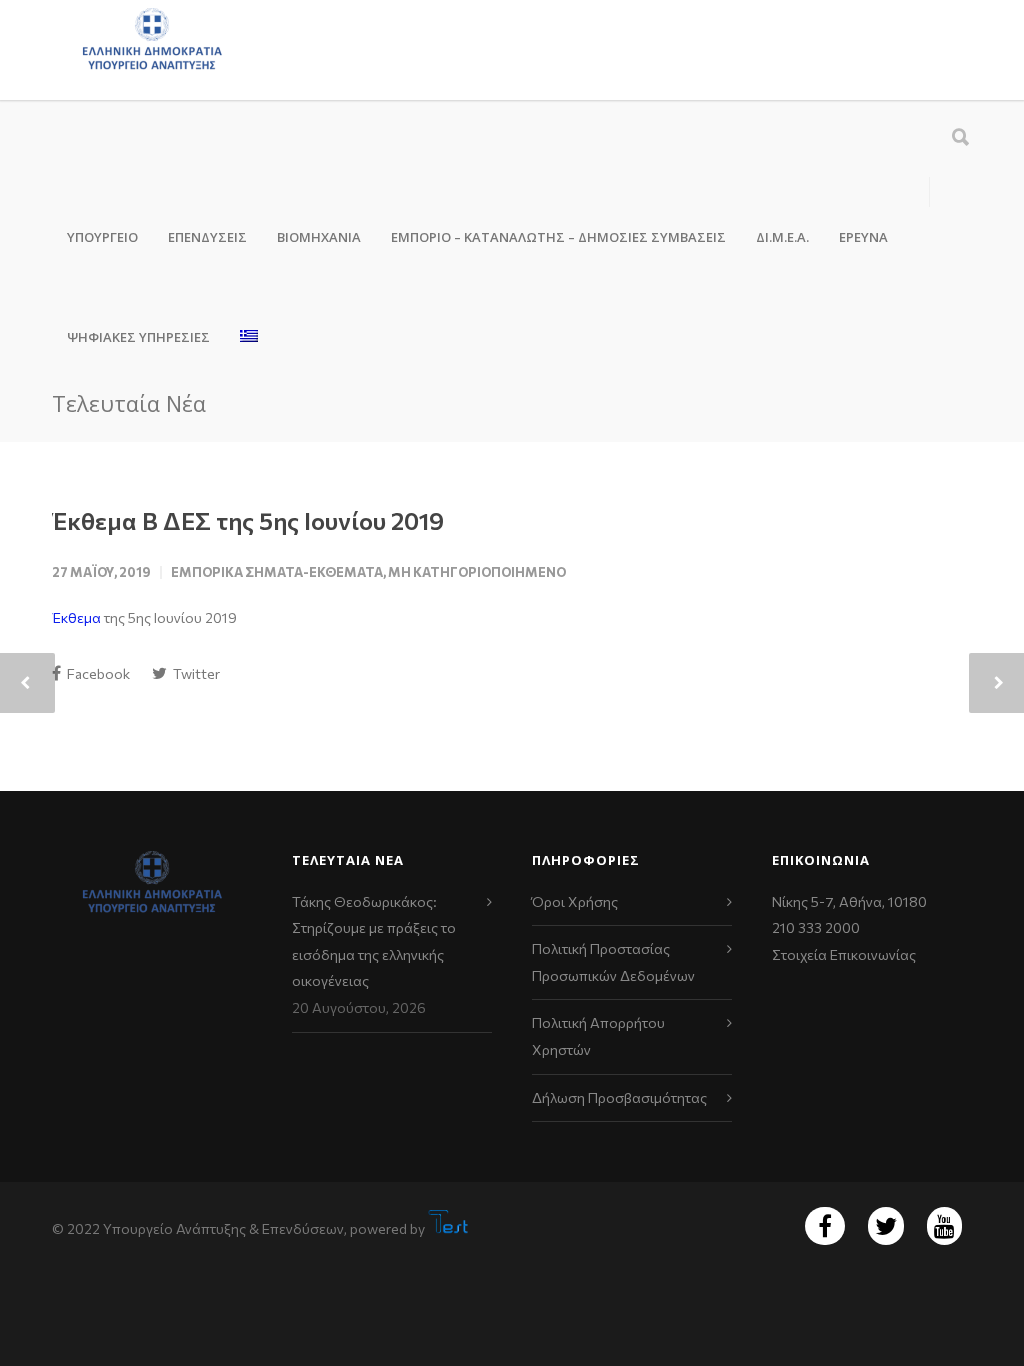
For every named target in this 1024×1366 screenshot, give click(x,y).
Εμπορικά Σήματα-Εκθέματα (277, 572)
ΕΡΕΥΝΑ (863, 237)
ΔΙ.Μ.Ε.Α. (782, 237)
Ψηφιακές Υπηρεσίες (138, 337)
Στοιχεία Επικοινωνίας (844, 954)
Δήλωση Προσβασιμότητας (619, 1097)
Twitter (195, 673)
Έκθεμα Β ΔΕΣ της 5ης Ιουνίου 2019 (248, 520)
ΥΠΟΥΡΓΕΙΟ (102, 237)
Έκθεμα (76, 617)
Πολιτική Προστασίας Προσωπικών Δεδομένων (613, 962)
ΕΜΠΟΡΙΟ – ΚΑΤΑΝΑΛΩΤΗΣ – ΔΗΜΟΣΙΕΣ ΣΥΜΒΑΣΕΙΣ (558, 237)
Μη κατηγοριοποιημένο (477, 572)
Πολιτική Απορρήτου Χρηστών (598, 1036)
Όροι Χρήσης (575, 901)
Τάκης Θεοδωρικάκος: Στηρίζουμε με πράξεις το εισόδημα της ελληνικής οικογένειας (374, 941)
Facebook (97, 673)
